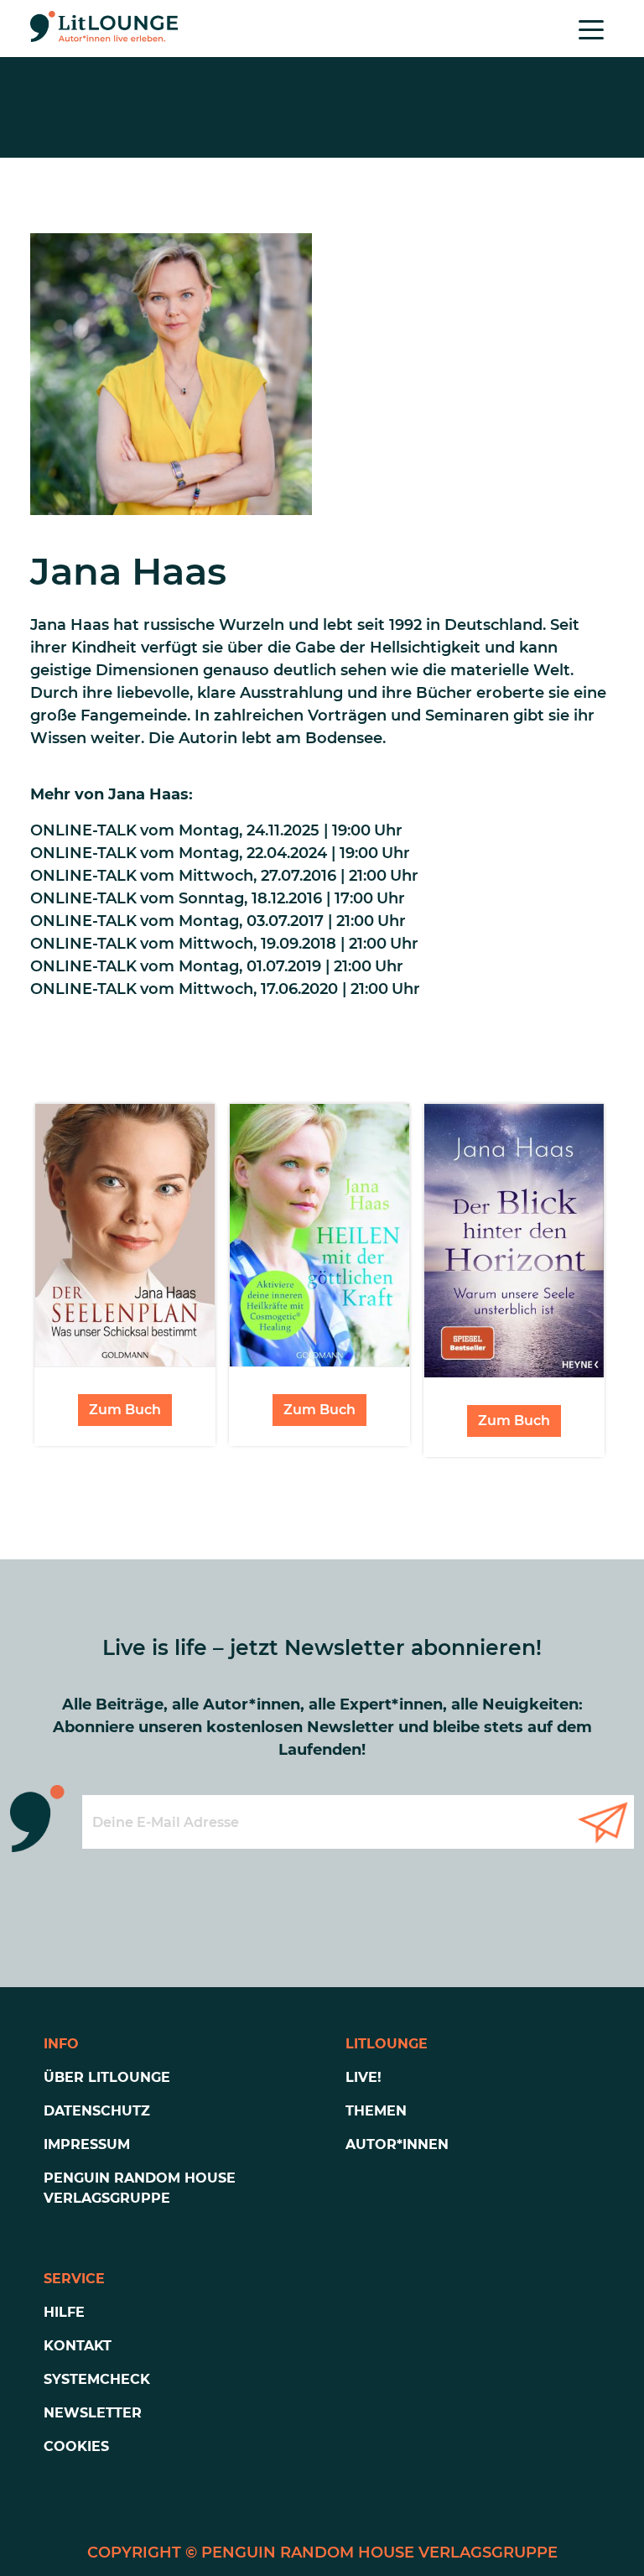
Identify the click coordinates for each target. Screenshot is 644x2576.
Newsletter (93, 2413)
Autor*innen (397, 2144)
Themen (376, 2111)
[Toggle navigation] (591, 29)
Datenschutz (97, 2111)
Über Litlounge (107, 2077)
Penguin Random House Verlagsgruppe (140, 2188)
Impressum (87, 2144)
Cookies (76, 2446)
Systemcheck (97, 2379)
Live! (364, 2077)
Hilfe (64, 2312)
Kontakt (78, 2346)
